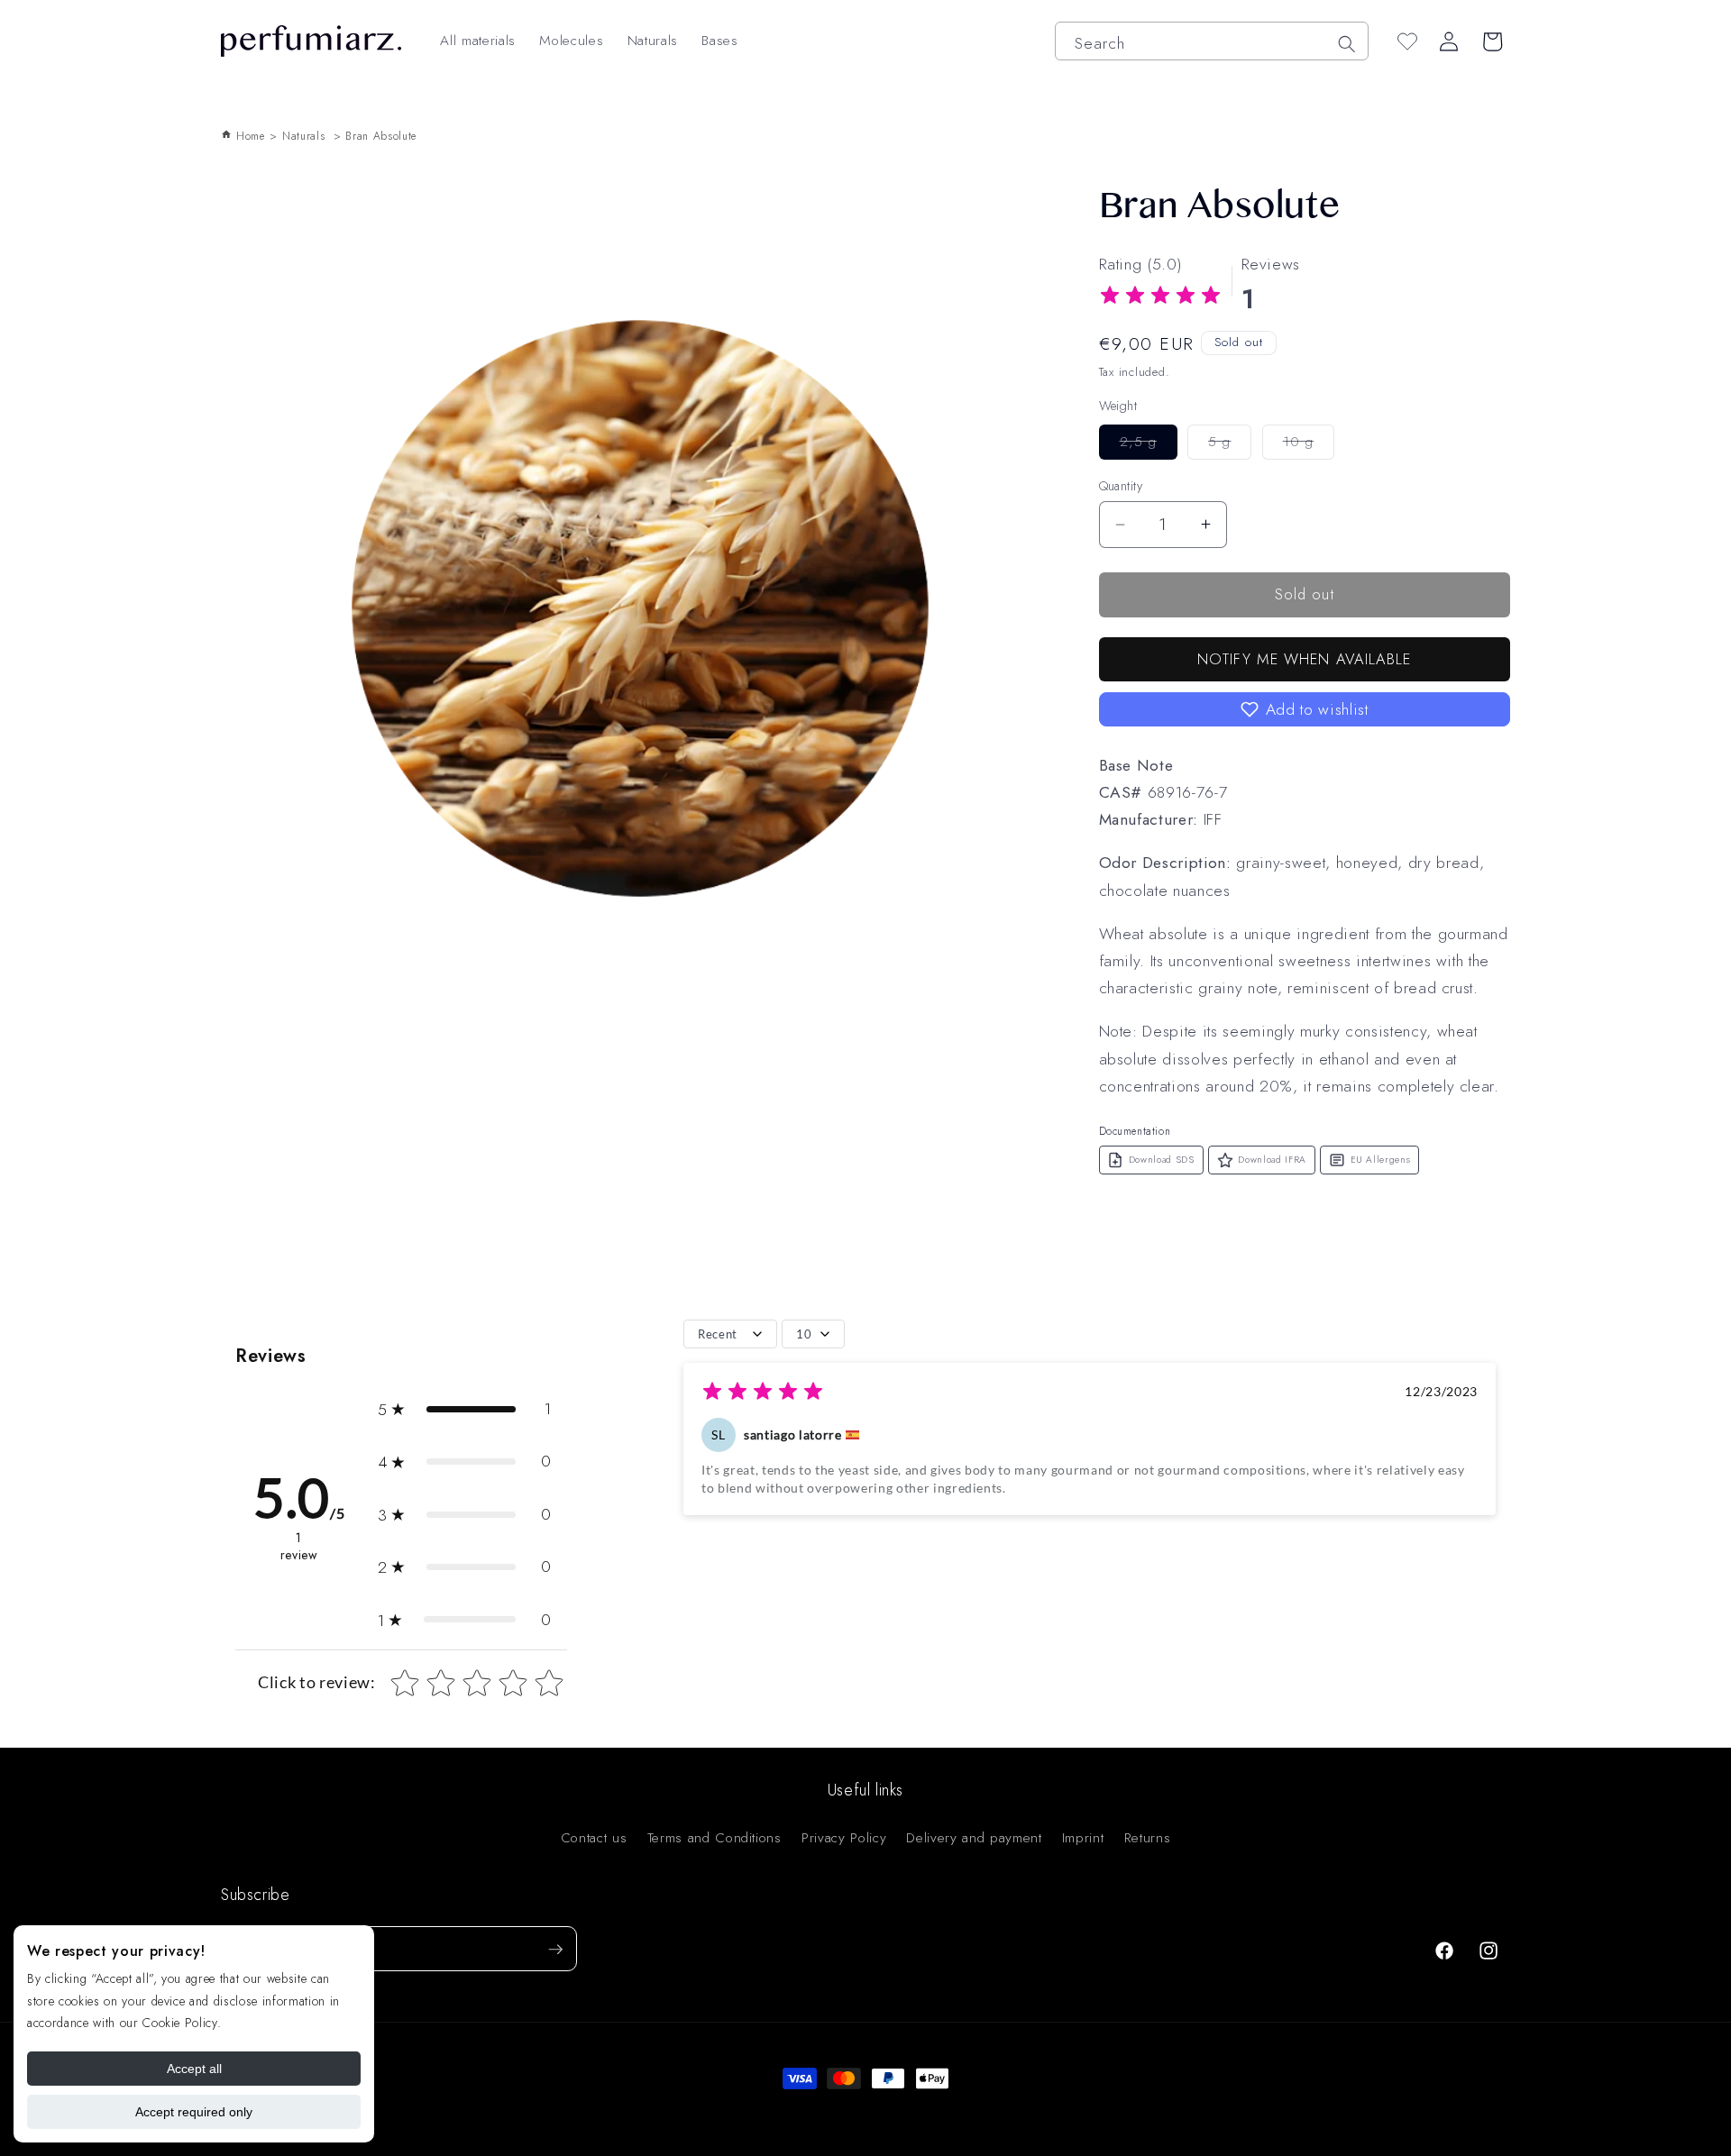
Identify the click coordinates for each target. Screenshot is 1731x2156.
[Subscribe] (555, 1950)
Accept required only (194, 2112)
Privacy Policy (844, 1838)
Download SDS (1162, 1160)
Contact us (594, 1838)
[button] (1305, 709)
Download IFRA (1272, 1160)
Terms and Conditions (714, 1838)
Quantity (1121, 486)
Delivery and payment (974, 1838)
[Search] (1346, 43)
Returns (1148, 1838)
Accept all (194, 2069)
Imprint (1083, 1838)
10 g (1309, 445)
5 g (1230, 445)
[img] (1160, 298)
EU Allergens (1381, 1160)
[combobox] (1212, 41)
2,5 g (1149, 445)
